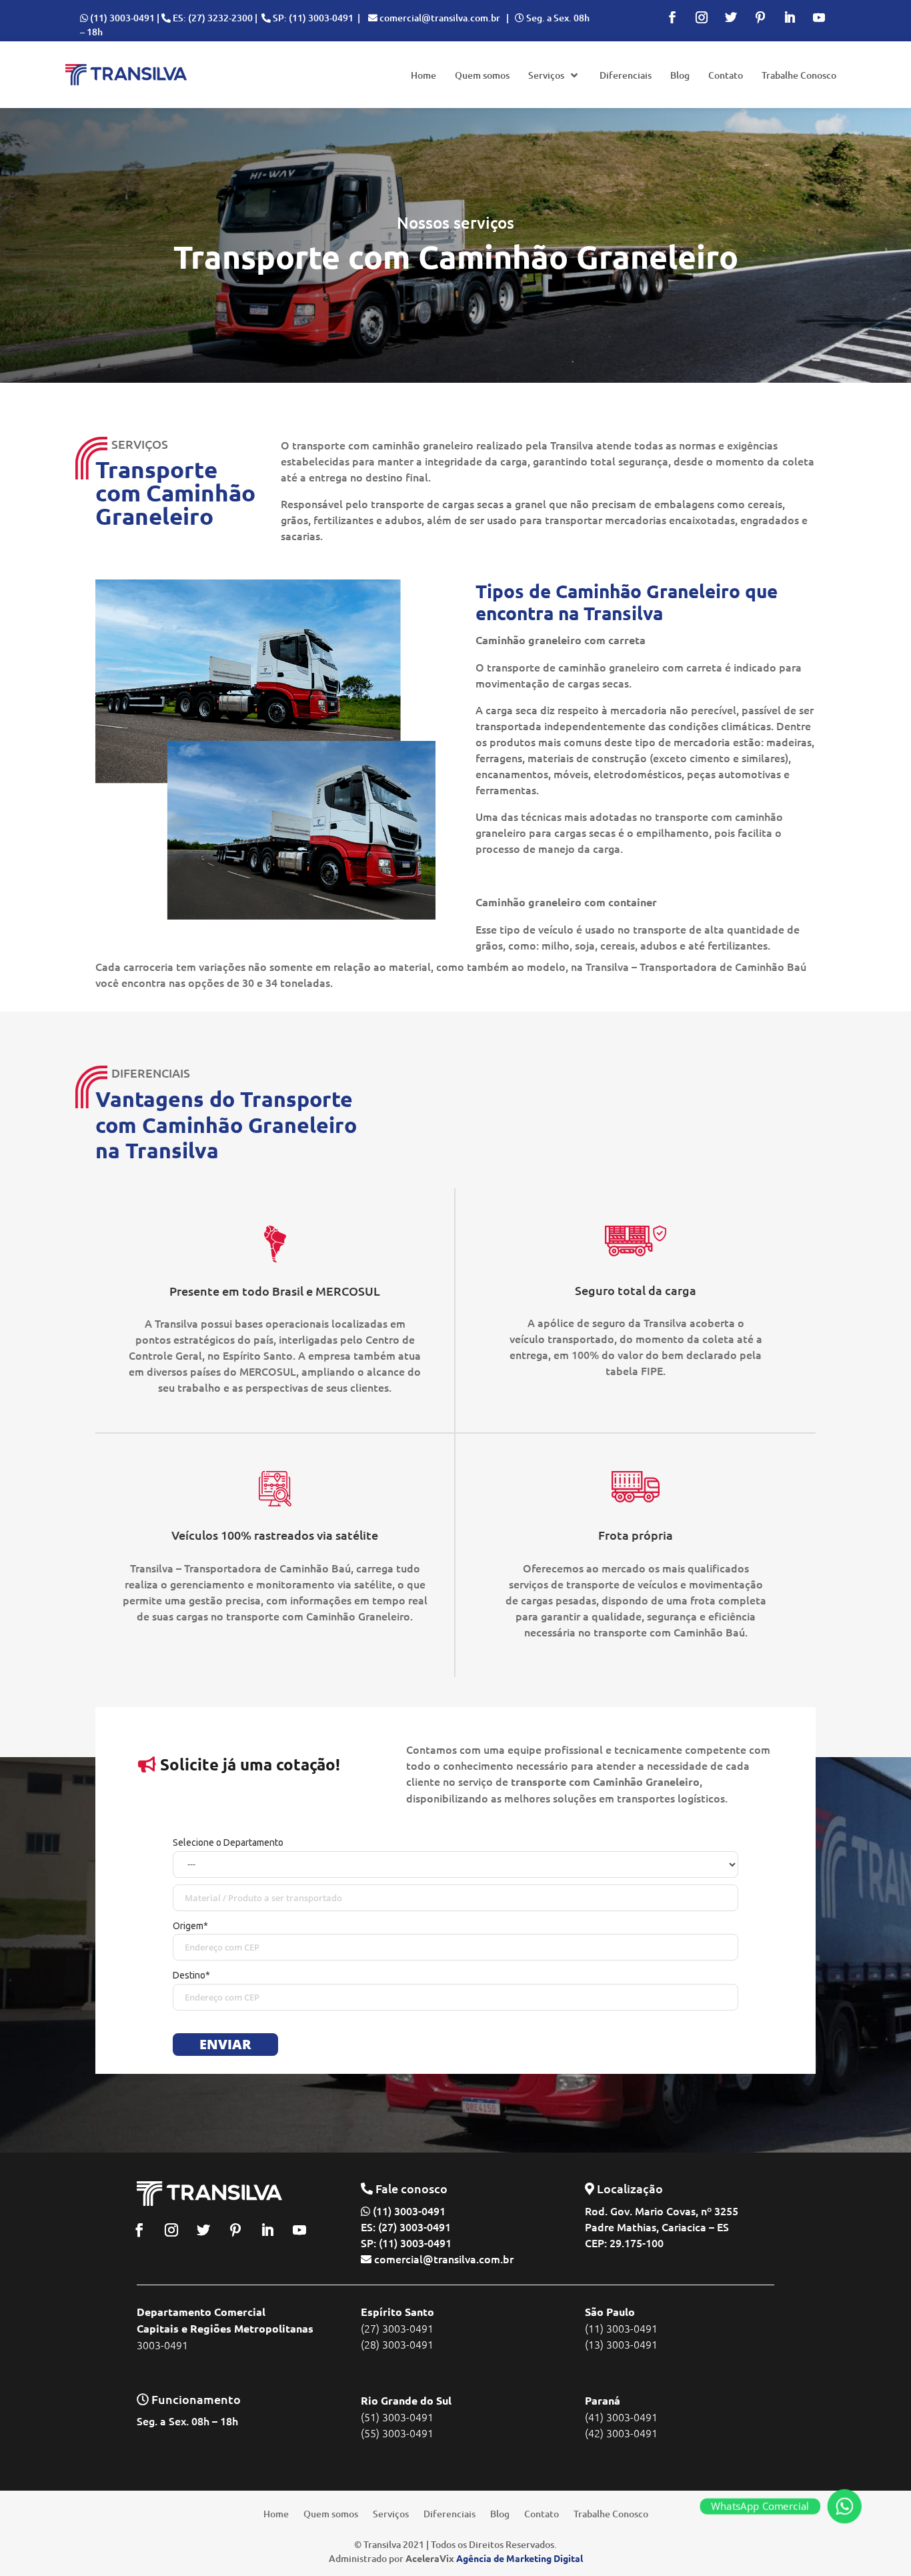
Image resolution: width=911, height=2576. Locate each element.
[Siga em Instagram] (702, 17)
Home (276, 2513)
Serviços (391, 2513)
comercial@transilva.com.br (440, 18)
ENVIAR (225, 2044)
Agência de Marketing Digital (520, 2558)
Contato (542, 2513)
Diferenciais (449, 2513)
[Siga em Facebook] (672, 17)
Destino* (191, 1975)
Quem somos (331, 2513)
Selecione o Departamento (228, 1842)
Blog (500, 2513)
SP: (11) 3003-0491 (313, 18)
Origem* (190, 1926)
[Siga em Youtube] (819, 17)
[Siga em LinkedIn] (790, 17)
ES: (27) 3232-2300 (213, 18)
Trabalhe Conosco (611, 2513)
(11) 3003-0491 (122, 18)
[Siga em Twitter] (731, 17)
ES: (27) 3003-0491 (406, 2227)
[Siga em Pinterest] (760, 17)
